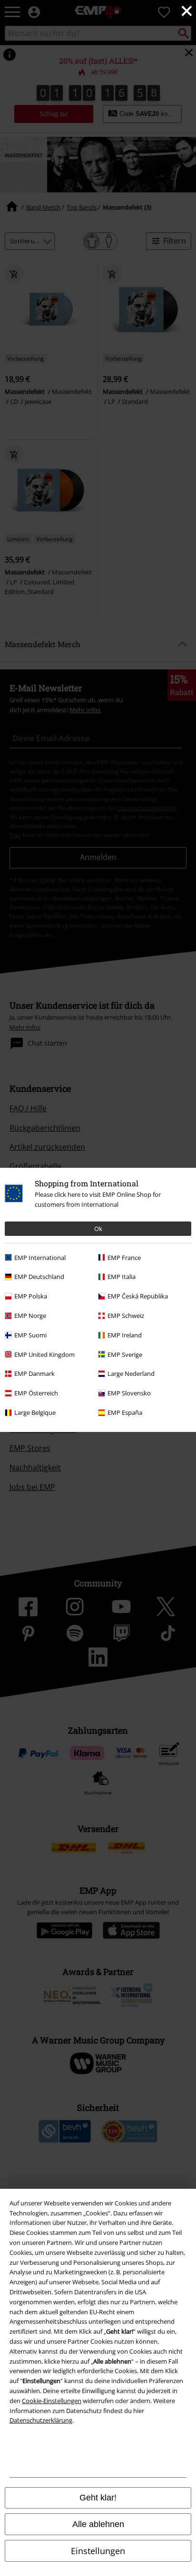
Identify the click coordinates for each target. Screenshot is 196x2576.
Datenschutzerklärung (41, 2420)
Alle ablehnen (98, 2524)
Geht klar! (98, 2498)
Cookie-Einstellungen (52, 2401)
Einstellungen (98, 2551)
